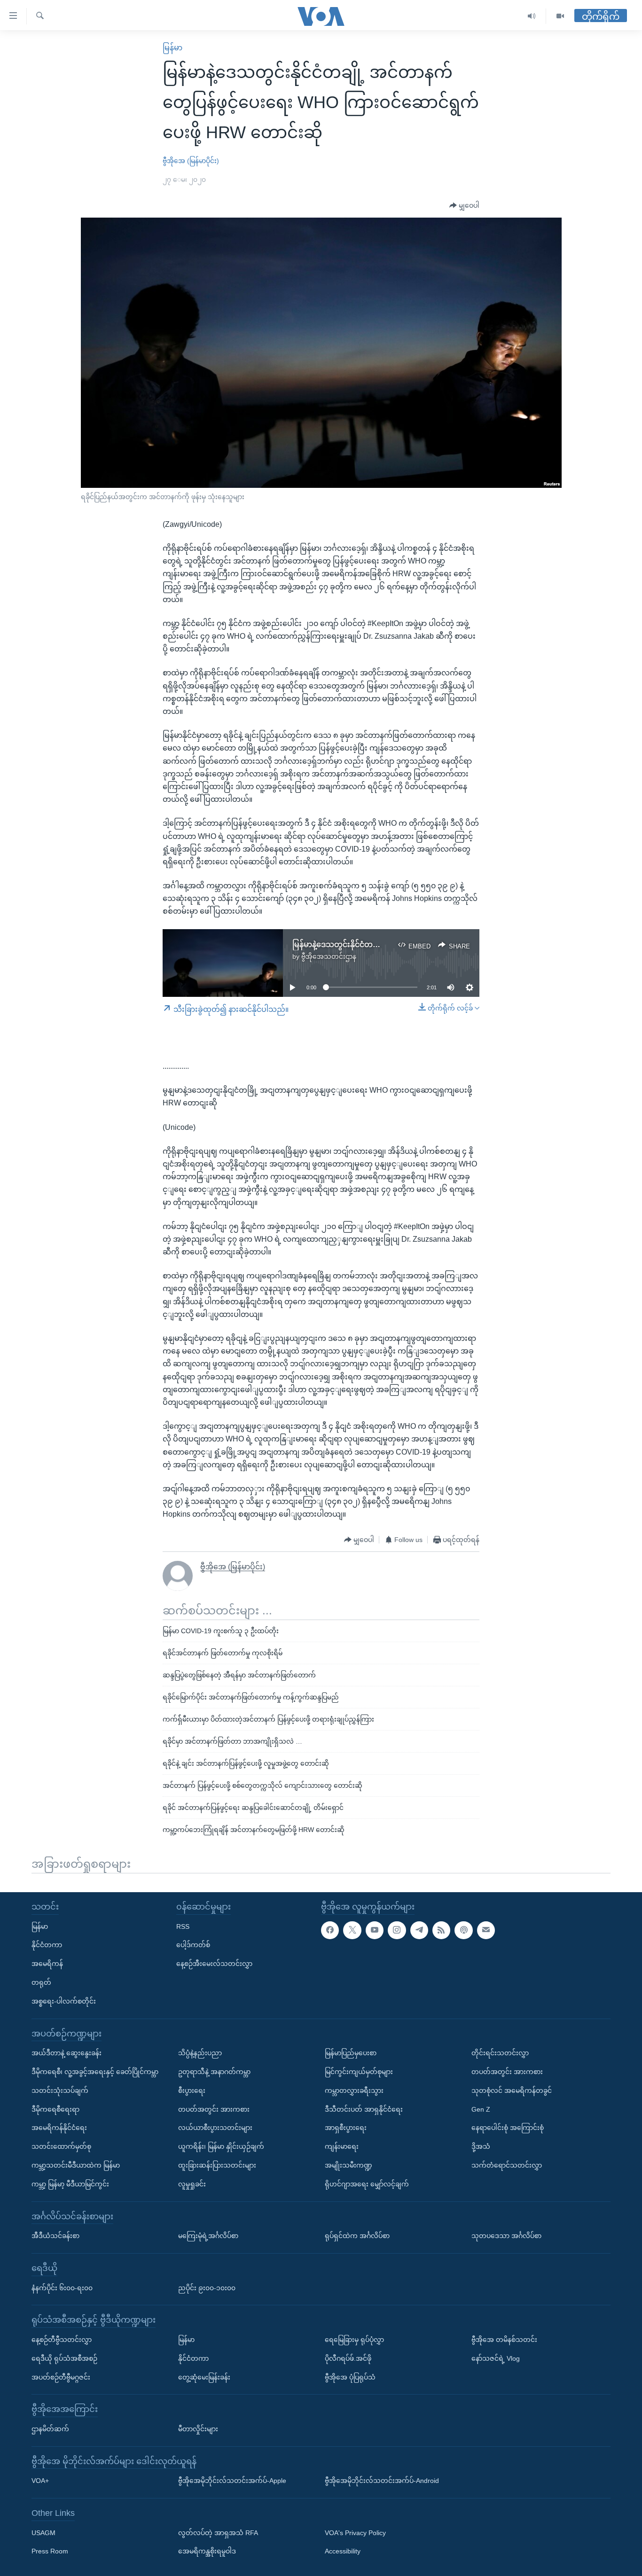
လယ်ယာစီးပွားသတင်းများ (215, 2128)
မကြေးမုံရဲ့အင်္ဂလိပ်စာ (208, 2236)
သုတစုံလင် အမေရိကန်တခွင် (512, 2091)
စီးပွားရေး (192, 2091)
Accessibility (343, 2552)
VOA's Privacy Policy (355, 2533)
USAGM (43, 2533)
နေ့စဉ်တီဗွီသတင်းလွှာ (62, 2340)
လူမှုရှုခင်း (192, 2184)
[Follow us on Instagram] (397, 1930)
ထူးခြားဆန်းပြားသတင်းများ (217, 2165)
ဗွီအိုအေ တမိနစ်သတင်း (504, 2340)
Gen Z (481, 2109)
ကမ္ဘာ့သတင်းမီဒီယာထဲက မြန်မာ (76, 2165)
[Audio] (532, 16)
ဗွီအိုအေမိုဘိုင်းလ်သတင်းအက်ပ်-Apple (232, 2481)
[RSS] (441, 1930)
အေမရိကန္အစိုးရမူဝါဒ (207, 2552)
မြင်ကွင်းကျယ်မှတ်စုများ (359, 2072)
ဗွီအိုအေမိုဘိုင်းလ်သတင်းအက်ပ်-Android (382, 2481)
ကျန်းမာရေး (342, 2146)
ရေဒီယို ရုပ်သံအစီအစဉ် (64, 2358)
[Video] (560, 16)
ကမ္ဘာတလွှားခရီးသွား (354, 2091)
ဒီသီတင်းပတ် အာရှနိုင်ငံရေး (364, 2109)
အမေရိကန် (47, 1964)
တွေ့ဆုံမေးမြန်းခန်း (204, 2377)
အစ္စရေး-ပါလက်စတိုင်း (64, 2001)
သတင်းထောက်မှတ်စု (61, 2146)
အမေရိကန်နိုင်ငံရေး (59, 2128)
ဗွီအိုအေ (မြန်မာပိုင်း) (191, 161)
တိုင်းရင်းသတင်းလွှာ (500, 2053)
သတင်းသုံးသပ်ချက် (60, 2091)
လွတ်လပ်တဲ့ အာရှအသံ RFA (218, 2533)
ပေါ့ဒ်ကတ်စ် (193, 1945)
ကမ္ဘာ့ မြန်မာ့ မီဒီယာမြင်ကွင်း (70, 2184)
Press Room (50, 2552)
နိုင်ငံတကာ (47, 1945)
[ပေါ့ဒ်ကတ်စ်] (463, 1930)
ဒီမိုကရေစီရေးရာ (55, 2109)
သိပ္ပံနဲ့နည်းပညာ (200, 2053)
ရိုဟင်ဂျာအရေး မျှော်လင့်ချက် (367, 2184)
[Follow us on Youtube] (375, 1930)
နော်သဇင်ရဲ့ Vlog (496, 2358)
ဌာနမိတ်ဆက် (50, 2429)
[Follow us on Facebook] (330, 1930)
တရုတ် (41, 1982)
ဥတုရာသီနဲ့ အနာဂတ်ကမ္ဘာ (214, 2072)
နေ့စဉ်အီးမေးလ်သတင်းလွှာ (214, 1964)
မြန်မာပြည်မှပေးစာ (351, 2053)
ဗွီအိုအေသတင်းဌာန (329, 956)
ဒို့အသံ (481, 2146)
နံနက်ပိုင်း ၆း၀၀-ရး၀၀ (62, 2288)
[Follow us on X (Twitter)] (352, 1930)
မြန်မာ (172, 48)
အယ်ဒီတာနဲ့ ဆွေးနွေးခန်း (67, 2053)
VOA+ (40, 2481)
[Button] (464, 206)
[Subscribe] (486, 1930)
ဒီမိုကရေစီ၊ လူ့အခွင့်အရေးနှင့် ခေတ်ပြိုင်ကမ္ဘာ (95, 2072)
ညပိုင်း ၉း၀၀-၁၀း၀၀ (207, 2288)
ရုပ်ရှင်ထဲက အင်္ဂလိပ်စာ (357, 2236)
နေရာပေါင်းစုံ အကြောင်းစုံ (508, 2128)
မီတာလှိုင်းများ (198, 2429)
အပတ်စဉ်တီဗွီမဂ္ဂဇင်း (61, 2377)
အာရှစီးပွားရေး (346, 2128)
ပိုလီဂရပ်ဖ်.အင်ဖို (348, 2358)
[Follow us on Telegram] (419, 1930)
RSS (183, 1926)
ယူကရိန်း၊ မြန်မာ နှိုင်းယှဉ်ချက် (221, 2146)
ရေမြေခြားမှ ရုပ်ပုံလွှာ (354, 2340)
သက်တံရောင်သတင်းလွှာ (507, 2165)
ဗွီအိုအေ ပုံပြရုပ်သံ (350, 2377)
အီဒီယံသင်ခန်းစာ (55, 2236)
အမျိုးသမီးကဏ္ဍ (348, 2165)
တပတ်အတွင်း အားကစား (214, 2109)
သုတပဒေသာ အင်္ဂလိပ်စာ (506, 2236)
